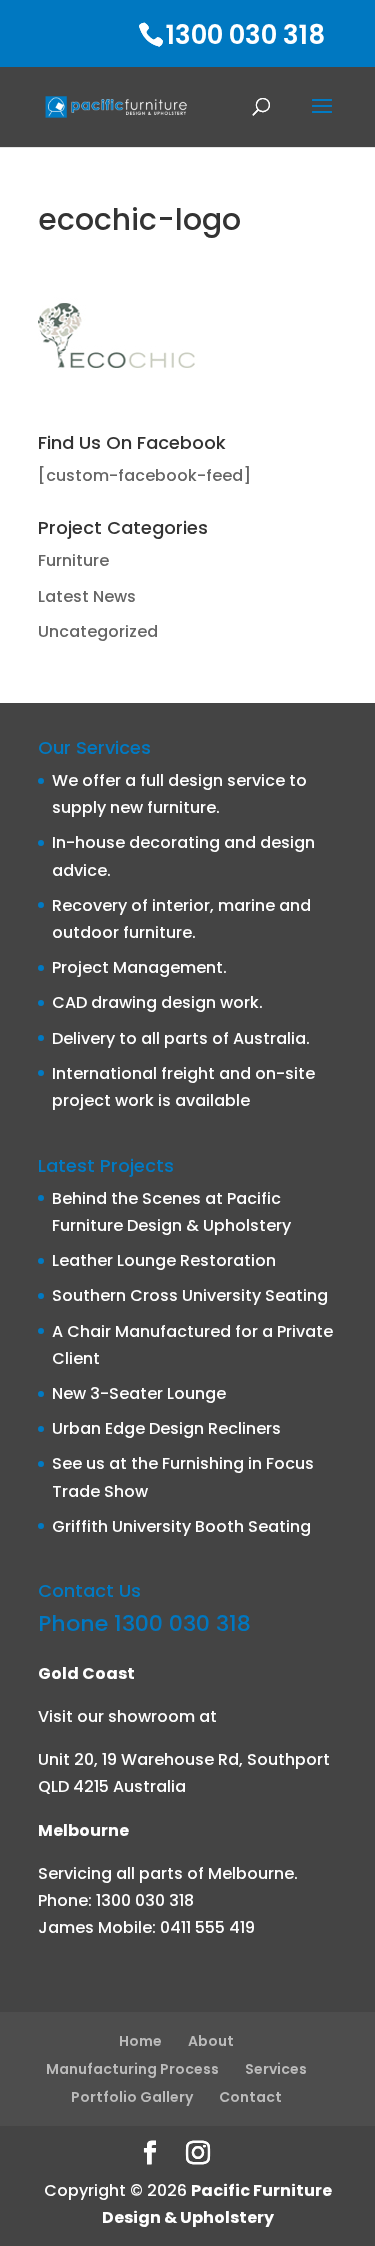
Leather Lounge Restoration (164, 1260)
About (211, 2041)
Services (276, 2069)
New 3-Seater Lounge (139, 1393)
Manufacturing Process (132, 2069)
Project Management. (139, 967)
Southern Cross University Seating (190, 1295)
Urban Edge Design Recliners (166, 1428)
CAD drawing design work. (157, 1002)
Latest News (87, 596)
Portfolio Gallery (132, 2097)
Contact (250, 2097)
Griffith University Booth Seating (181, 1526)
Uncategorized (98, 631)
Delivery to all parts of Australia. (181, 1038)
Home (140, 2041)
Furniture (73, 560)
